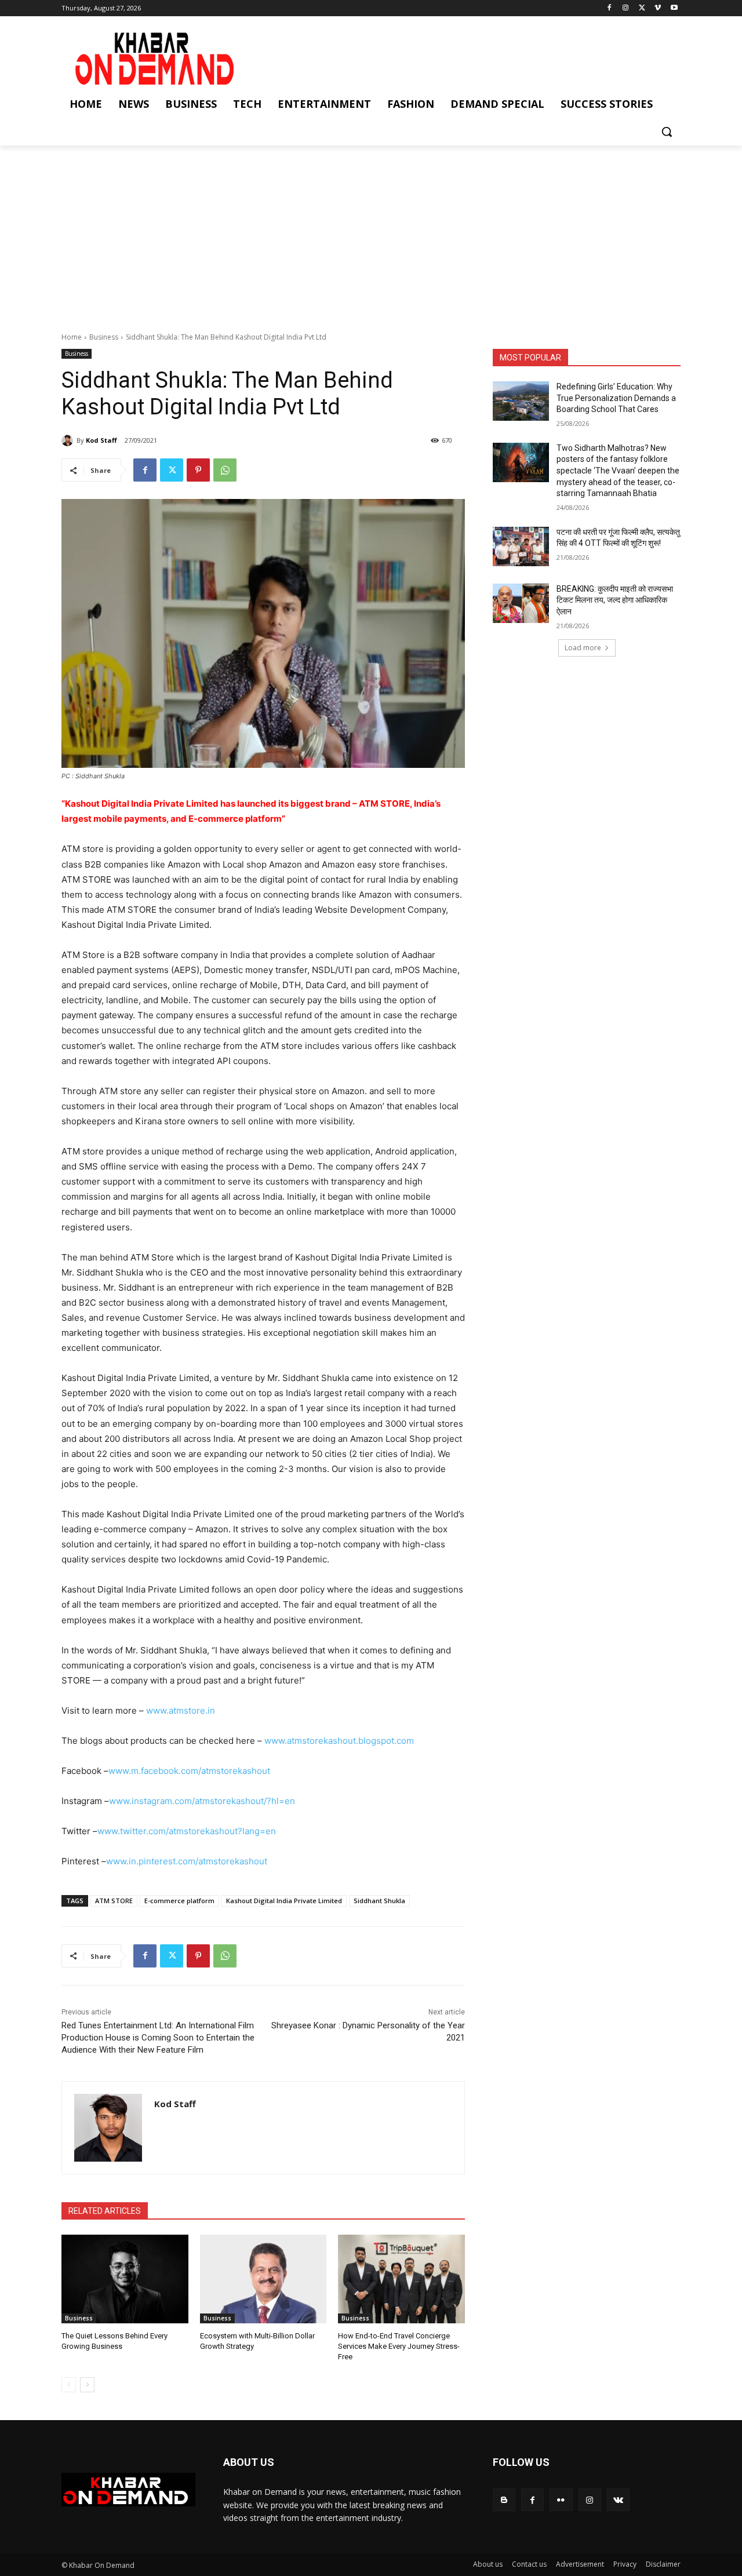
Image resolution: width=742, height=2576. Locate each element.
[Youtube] (674, 8)
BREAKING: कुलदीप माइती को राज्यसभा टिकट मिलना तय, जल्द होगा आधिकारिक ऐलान (615, 600)
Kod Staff (101, 440)
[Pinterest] (198, 470)
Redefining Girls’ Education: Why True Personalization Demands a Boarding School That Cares (616, 398)
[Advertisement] (371, 232)
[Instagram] (626, 8)
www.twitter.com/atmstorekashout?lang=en (187, 1831)
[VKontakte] (618, 2500)
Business (104, 337)
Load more (583, 648)
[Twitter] (642, 8)
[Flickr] (561, 2500)
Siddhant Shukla (379, 1901)
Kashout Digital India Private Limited (284, 1901)
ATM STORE (114, 1901)
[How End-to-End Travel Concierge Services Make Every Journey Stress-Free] (401, 2279)
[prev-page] (69, 2385)
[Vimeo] (658, 8)
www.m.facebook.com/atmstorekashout (189, 1771)
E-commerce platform (179, 1901)
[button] (667, 132)
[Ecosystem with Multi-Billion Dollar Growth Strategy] (263, 2279)
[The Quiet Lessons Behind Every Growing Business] (125, 2279)
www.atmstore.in (181, 1710)
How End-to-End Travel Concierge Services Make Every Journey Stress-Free (399, 2346)
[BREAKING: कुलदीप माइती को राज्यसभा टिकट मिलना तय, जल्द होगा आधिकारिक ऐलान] (521, 603)
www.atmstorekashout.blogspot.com (339, 1741)
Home (72, 337)
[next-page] (87, 2385)
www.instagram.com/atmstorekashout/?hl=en (202, 1801)
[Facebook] (610, 8)
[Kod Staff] (69, 440)
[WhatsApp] (225, 470)
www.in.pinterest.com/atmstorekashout (187, 1861)
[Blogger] (504, 2500)
